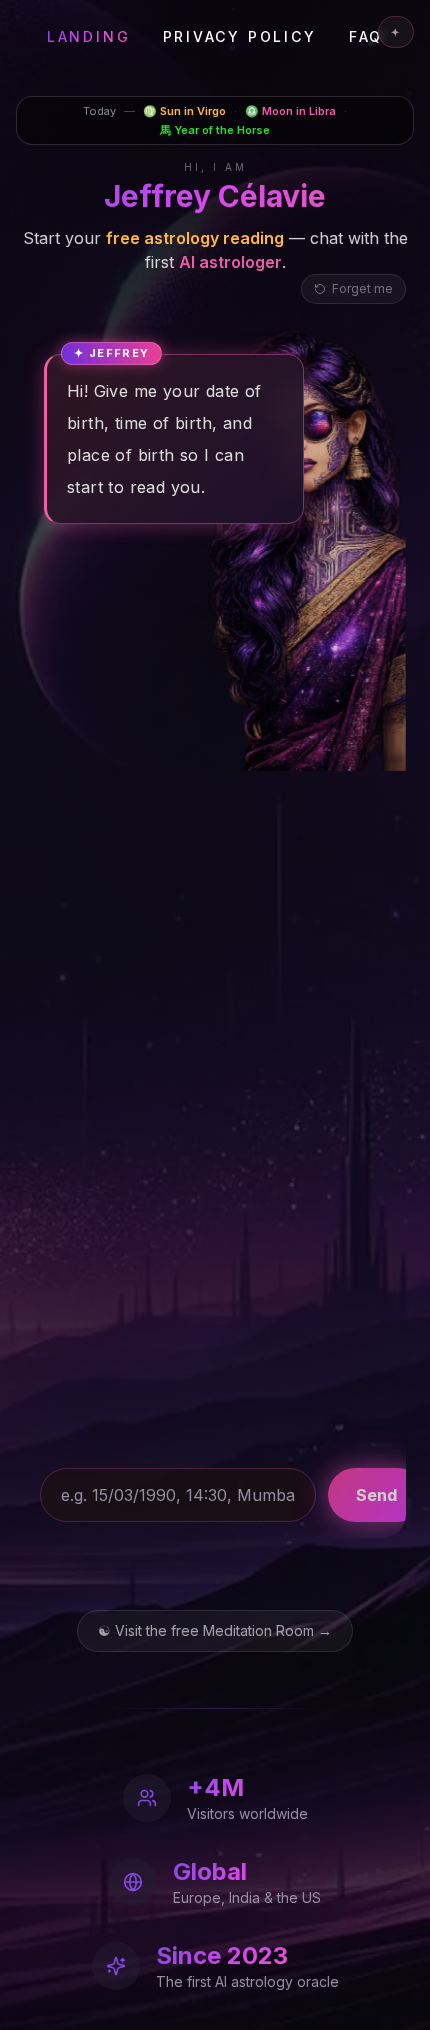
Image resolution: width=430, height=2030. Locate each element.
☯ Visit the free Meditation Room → (215, 1630)
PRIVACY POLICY (240, 36)
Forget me (362, 288)
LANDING (89, 36)
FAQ (366, 36)
